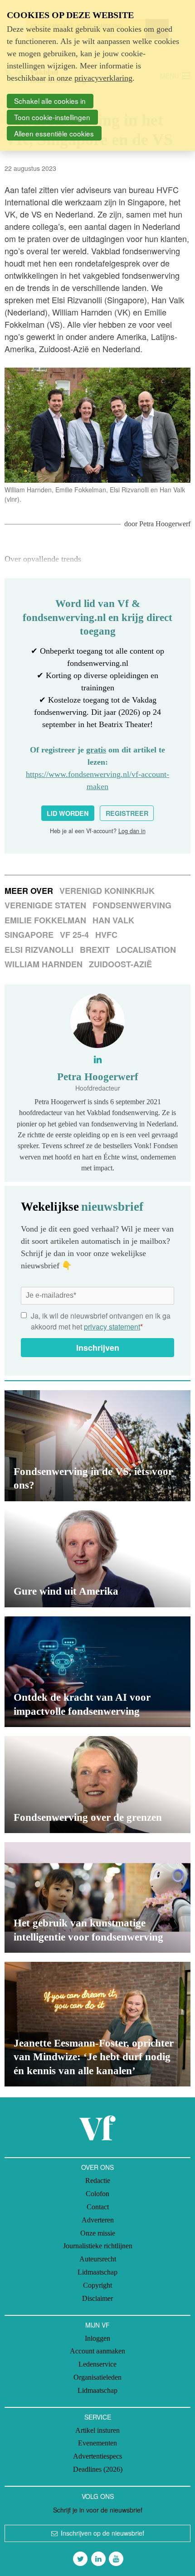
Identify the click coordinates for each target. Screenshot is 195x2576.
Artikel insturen (97, 2430)
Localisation (146, 950)
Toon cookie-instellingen (52, 117)
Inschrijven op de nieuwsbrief (102, 2533)
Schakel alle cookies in (50, 101)
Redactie (98, 2181)
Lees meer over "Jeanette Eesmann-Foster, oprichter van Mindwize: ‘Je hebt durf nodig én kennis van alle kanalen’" (97, 2024)
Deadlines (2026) (98, 2469)
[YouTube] (116, 2559)
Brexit (95, 950)
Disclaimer (97, 2298)
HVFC (106, 935)
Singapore (29, 935)
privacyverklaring (103, 78)
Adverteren (98, 2220)
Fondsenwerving (132, 905)
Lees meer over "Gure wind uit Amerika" (97, 1559)
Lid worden (68, 813)
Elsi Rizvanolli (39, 950)
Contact (98, 2207)
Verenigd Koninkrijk (107, 891)
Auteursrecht (98, 2259)
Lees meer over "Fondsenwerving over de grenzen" (97, 1785)
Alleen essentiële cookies (54, 133)
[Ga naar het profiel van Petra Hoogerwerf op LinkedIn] (98, 1059)
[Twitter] (80, 2559)
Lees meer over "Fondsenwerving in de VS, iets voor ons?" (97, 1446)
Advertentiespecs (97, 2456)
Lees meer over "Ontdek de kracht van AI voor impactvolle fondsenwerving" (97, 1672)
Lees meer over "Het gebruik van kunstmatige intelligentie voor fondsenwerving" (97, 1897)
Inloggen (97, 2338)
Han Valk (113, 920)
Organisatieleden (97, 2377)
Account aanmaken (97, 2351)
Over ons (97, 2167)
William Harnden (44, 964)
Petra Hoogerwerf (165, 524)
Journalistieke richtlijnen (98, 2246)
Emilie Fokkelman (45, 920)
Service (98, 2417)
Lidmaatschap (97, 2272)
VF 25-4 (74, 935)
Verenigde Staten (45, 905)
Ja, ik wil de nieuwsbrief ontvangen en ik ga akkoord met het (101, 1321)
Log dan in (132, 831)
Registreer (127, 813)
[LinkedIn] (98, 2559)
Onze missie (98, 2233)
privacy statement (112, 1327)
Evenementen (97, 2443)
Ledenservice (97, 2364)
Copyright (97, 2285)
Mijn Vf (97, 2325)
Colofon (97, 2194)
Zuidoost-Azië (120, 964)
